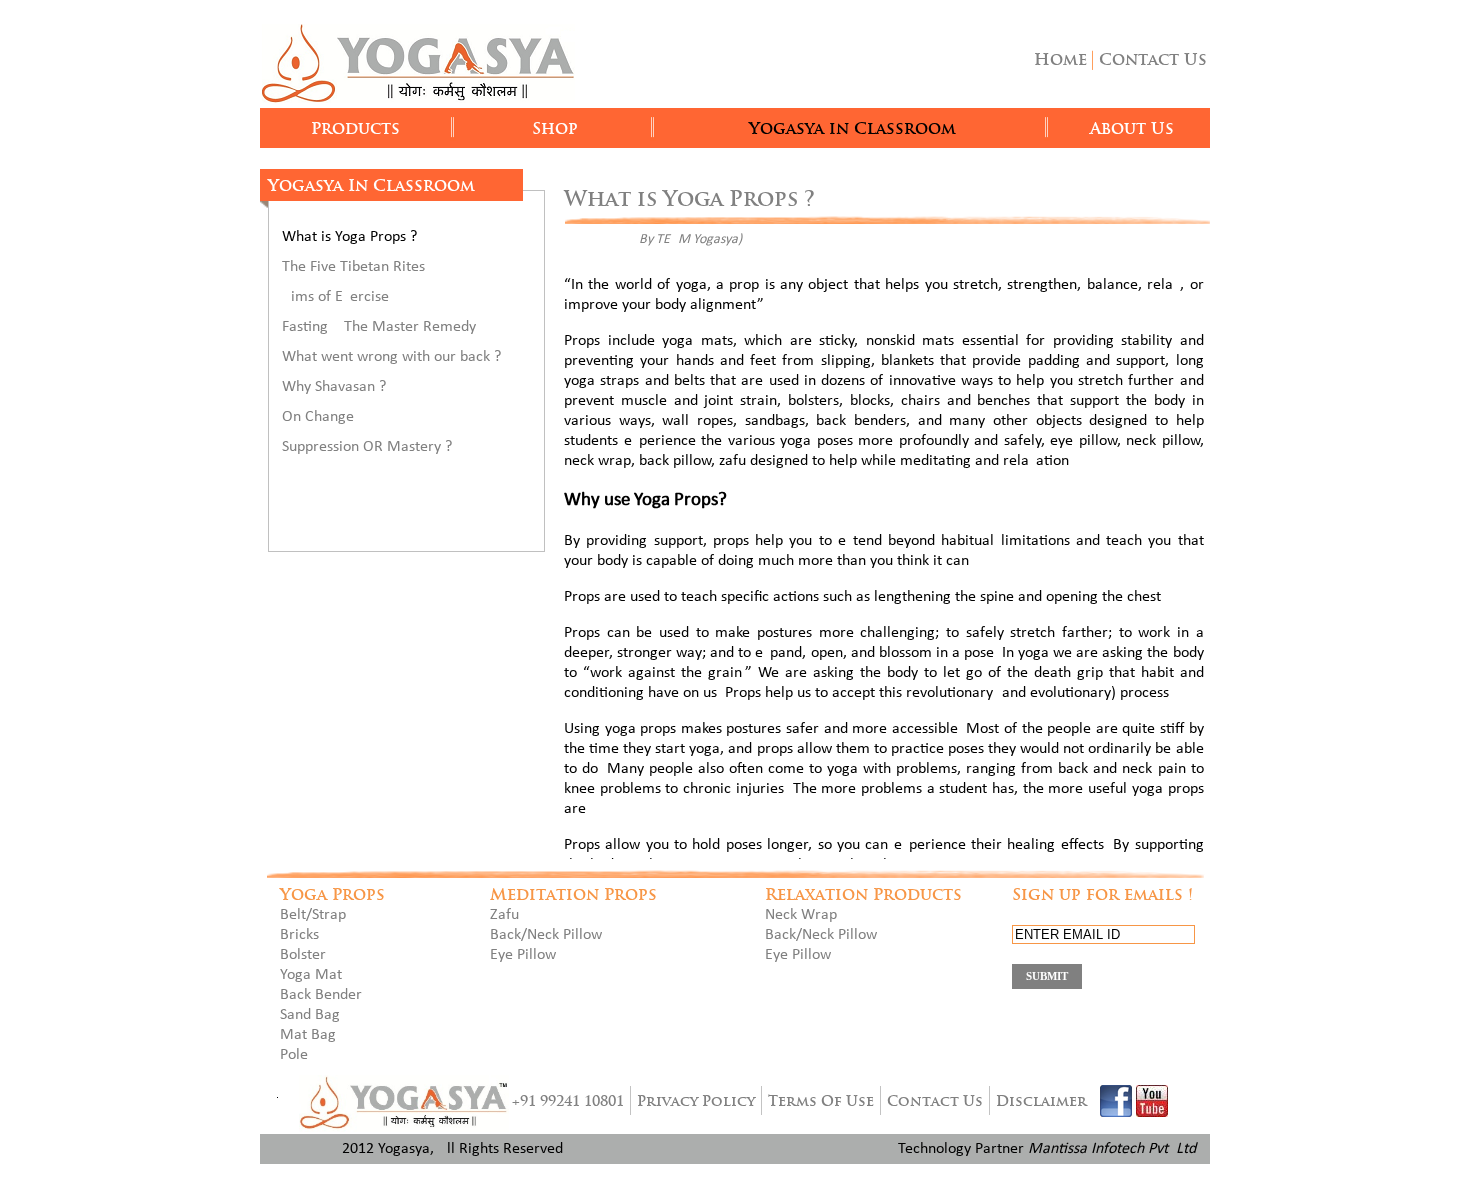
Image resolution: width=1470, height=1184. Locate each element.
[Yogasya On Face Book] (1116, 1101)
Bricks (299, 935)
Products (355, 128)
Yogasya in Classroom (852, 128)
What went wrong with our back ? (391, 357)
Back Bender (321, 995)
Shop (555, 128)
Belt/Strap (313, 915)
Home (1060, 59)
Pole (294, 1055)
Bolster (303, 955)
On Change (318, 417)
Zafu (504, 915)
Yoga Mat (311, 975)
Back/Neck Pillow (546, 935)
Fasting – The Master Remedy (379, 327)
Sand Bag (310, 1015)
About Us (1132, 128)
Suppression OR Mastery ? (367, 447)
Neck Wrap (801, 915)
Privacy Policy (696, 1101)
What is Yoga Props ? (349, 237)
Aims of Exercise (335, 297)
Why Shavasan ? (334, 387)
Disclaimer (1041, 1101)
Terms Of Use (821, 1101)
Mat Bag (308, 1035)
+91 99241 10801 (568, 1101)
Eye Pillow (523, 955)
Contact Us (1153, 59)
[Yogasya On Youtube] (1152, 1101)
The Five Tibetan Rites (353, 267)
